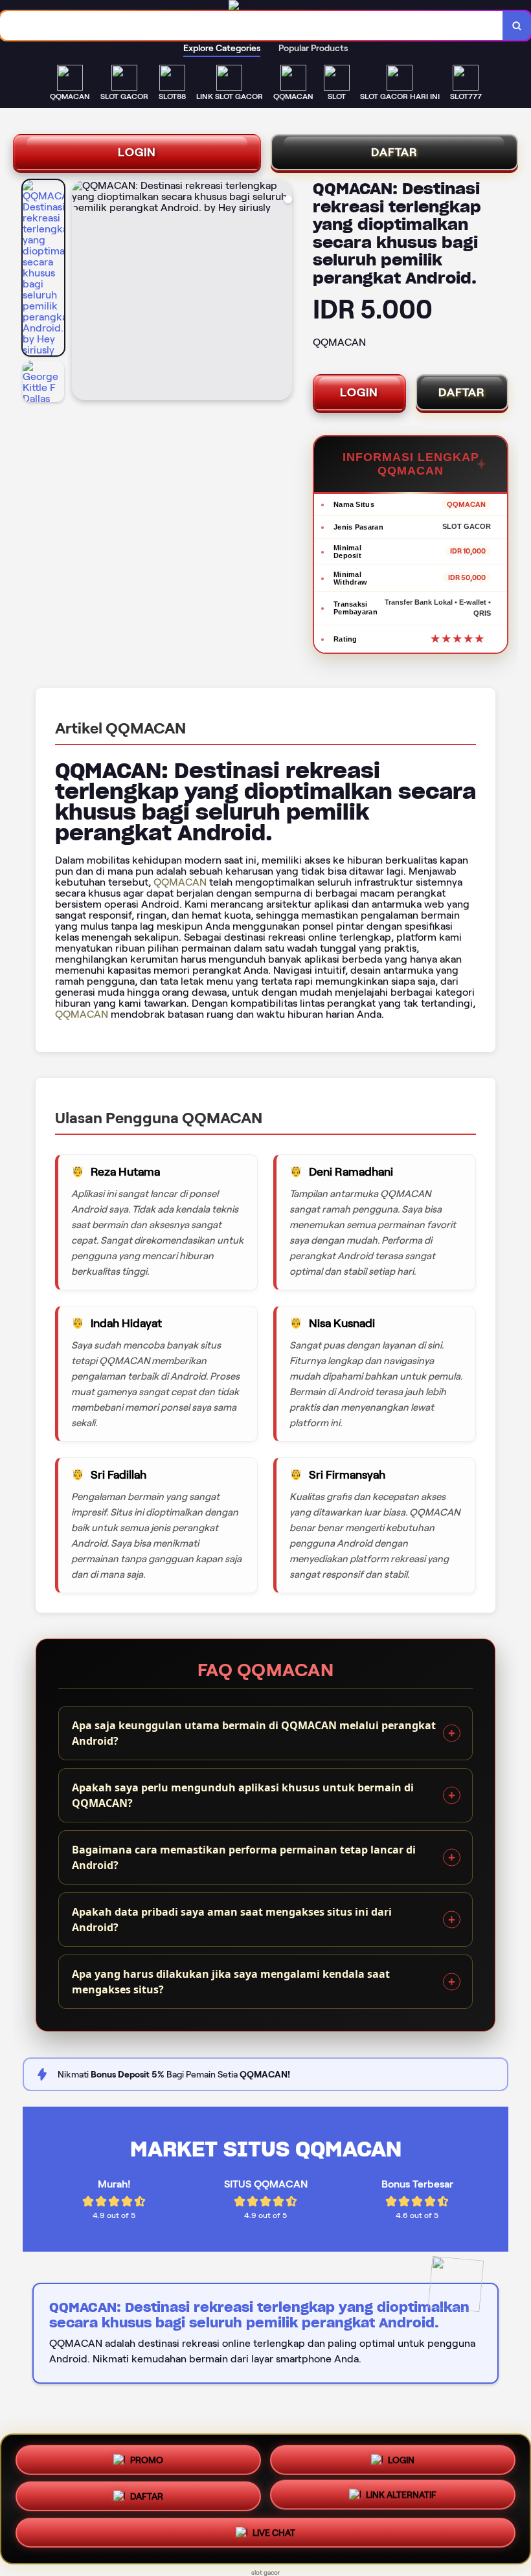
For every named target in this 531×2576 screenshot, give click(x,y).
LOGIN (137, 152)
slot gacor (266, 2572)
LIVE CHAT (274, 2537)
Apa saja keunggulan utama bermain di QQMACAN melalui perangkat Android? (254, 1733)
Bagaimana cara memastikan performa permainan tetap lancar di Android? (244, 1857)
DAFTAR (394, 152)
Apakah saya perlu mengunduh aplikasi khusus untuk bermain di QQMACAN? (243, 1795)
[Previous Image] (82, 292)
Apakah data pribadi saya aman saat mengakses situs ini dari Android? (232, 1920)
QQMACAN (180, 882)
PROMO (147, 2457)
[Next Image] (282, 292)
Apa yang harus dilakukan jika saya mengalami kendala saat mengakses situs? (231, 1982)
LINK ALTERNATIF (401, 2499)
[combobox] (252, 26)
